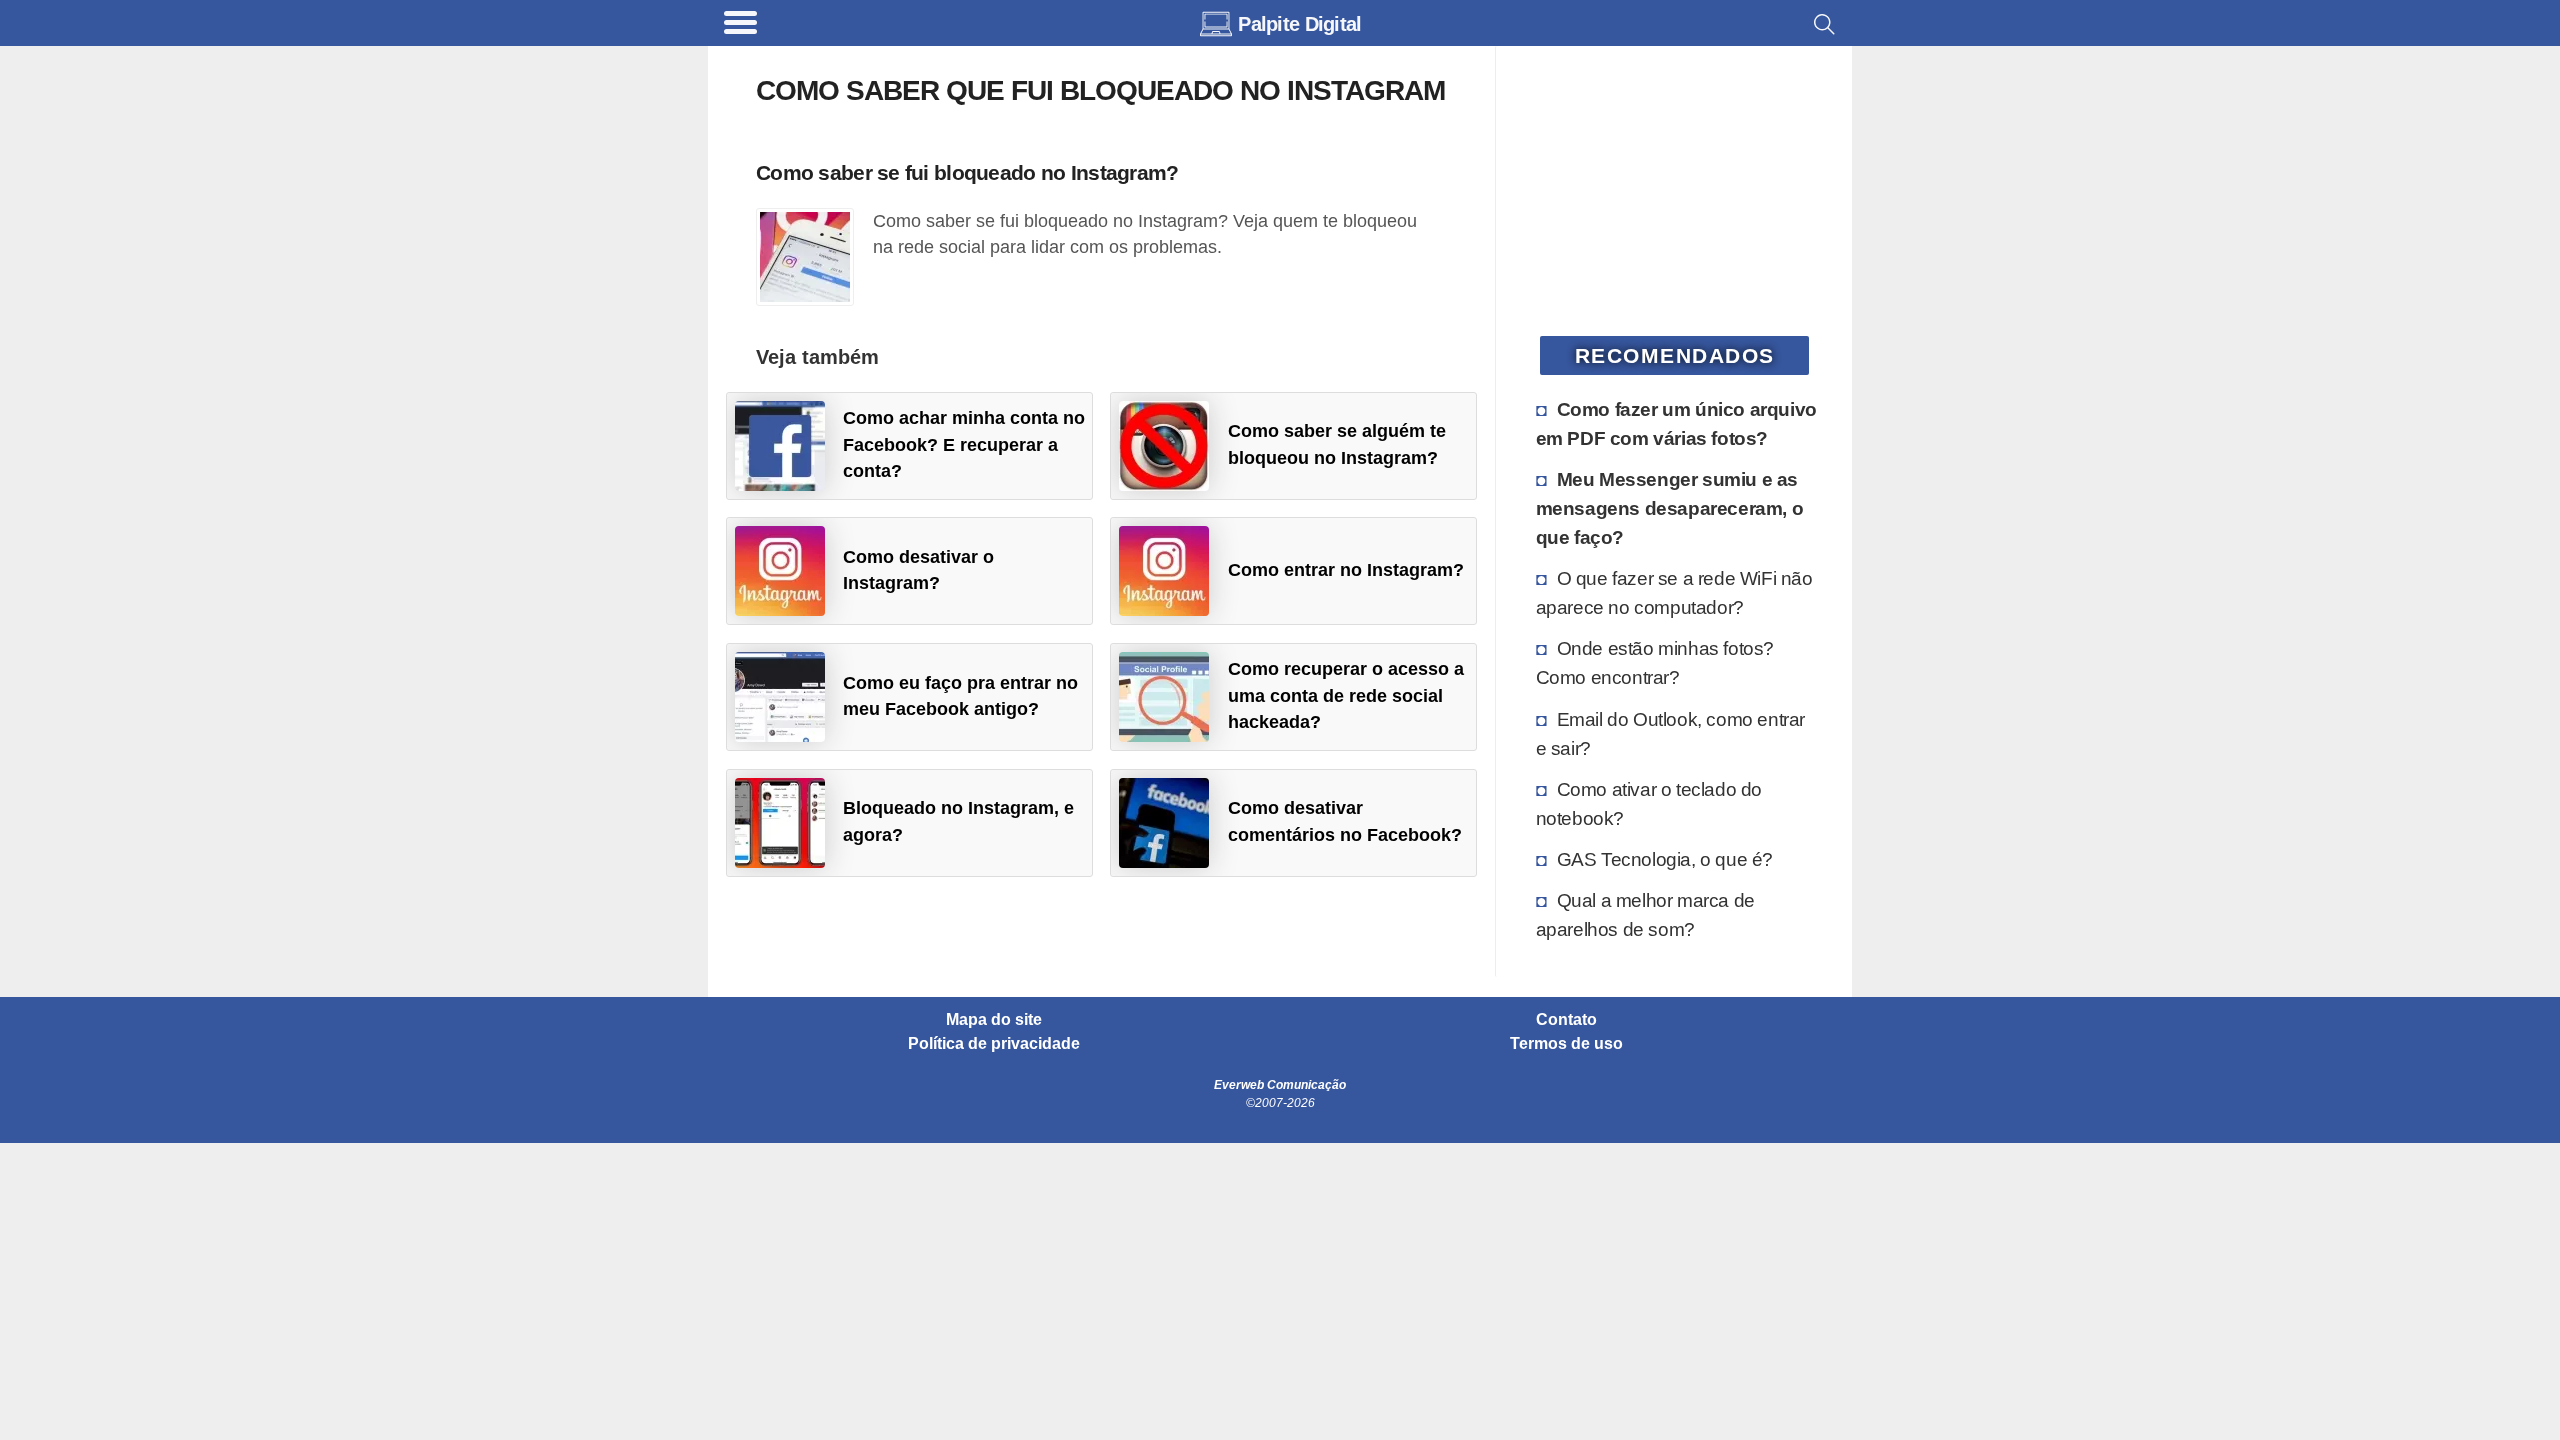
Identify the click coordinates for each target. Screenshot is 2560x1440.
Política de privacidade (994, 1044)
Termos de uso (1566, 1044)
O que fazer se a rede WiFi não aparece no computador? (1674, 592)
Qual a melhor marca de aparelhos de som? (1645, 914)
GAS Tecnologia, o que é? (1665, 859)
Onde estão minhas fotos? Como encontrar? (1655, 662)
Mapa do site (994, 1020)
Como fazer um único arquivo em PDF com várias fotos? (1676, 423)
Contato (1566, 1020)
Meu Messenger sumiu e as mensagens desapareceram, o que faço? (1670, 508)
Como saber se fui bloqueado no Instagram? (967, 172)
